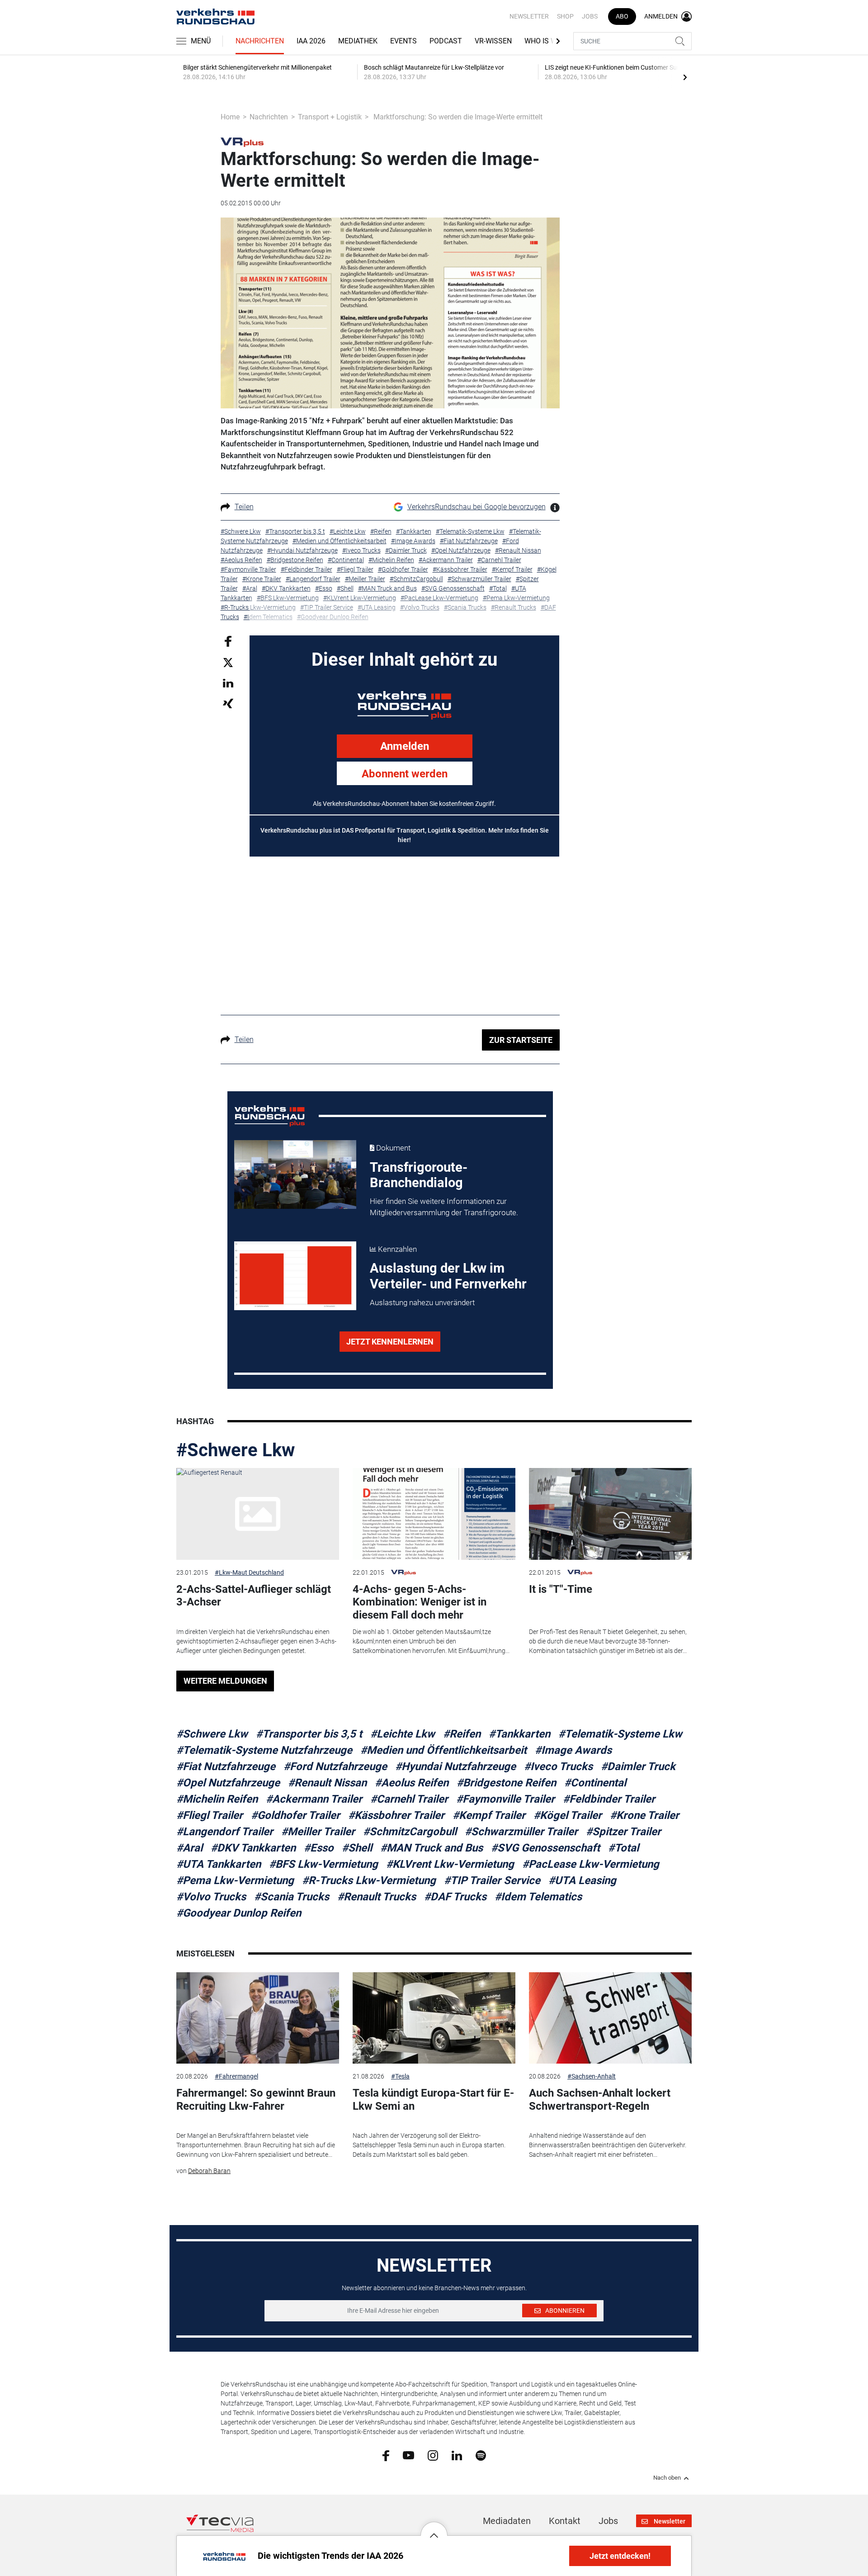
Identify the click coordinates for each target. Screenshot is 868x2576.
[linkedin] (457, 2455)
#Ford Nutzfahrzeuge (335, 1766)
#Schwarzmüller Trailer (521, 1832)
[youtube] (408, 2455)
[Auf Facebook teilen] (228, 641)
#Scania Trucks (292, 1897)
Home (230, 117)
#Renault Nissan (327, 1783)
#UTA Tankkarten (219, 1864)
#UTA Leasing (582, 1880)
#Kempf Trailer (489, 1815)
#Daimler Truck (638, 1766)
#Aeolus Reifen (412, 1783)
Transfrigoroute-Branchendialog (419, 1175)
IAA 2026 (311, 41)
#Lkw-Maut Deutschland (249, 1572)
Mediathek (358, 41)
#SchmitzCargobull (410, 1832)
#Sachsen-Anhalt (592, 2076)
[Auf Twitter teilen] (228, 662)
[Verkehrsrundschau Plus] (242, 142)
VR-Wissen (493, 41)
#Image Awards (573, 1750)
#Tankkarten (519, 1734)
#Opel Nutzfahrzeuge (228, 1783)
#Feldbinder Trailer (609, 1799)
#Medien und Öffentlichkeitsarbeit (443, 1750)
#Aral (189, 1848)
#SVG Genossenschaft (545, 1848)
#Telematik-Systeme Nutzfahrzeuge (264, 1750)
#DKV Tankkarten (253, 1848)
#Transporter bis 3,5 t (309, 1734)
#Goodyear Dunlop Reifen (239, 1913)
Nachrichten (260, 41)
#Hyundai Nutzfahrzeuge (455, 1766)
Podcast (446, 41)
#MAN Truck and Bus (432, 1848)
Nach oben (667, 2478)
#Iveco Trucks (558, 1766)
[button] (434, 2529)
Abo (622, 16)
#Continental (595, 1783)
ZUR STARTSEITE (521, 1040)
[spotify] (481, 2455)
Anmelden (405, 746)
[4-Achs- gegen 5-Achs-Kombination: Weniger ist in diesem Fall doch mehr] (434, 1514)
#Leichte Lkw (403, 1734)
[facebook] (386, 2455)
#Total (623, 1848)
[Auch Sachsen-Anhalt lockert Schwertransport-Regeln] (610, 2018)
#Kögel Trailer (568, 1815)
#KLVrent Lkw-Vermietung (450, 1864)
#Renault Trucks (377, 1897)
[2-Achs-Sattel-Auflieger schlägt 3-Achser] (258, 1514)
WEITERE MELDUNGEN (225, 1681)
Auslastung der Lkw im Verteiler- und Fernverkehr (448, 1276)
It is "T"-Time (561, 1589)
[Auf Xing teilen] (228, 703)
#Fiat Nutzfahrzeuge (226, 1766)
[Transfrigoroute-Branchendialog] (295, 1174)
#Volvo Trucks (211, 1897)
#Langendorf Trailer (225, 1832)
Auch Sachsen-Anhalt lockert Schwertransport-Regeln (600, 2100)
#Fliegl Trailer (210, 1815)
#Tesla (400, 2076)
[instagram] (433, 2455)
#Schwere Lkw (236, 1450)
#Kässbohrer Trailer (396, 1815)
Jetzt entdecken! (620, 2556)
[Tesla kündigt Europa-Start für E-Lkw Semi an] (434, 2018)
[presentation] (685, 77)
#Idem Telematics (538, 1897)
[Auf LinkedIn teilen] (228, 683)
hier (403, 840)
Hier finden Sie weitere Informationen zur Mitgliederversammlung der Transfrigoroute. (444, 1207)
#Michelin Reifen (217, 1799)
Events (403, 41)
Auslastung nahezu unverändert (422, 1302)
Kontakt (565, 2521)
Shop (565, 16)
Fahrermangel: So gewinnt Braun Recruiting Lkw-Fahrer (256, 2100)
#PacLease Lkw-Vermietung (591, 1864)
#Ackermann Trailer (314, 1799)
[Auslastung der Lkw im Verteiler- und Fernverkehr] (295, 1276)
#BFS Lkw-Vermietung (323, 1864)
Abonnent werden (405, 774)
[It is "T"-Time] (610, 1514)
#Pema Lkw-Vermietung (235, 1880)
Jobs (590, 16)
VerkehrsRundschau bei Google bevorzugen (476, 507)
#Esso (319, 1848)
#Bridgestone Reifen (506, 1783)
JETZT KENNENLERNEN (390, 1342)
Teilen (244, 507)
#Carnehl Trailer (409, 1799)
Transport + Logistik (330, 117)
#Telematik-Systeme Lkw (620, 1734)
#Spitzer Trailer (623, 1832)
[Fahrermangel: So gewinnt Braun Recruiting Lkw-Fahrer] (258, 2018)
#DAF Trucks (455, 1897)
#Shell (357, 1848)
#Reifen (462, 1734)
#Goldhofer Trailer (295, 1815)
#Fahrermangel (236, 2076)
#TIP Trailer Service (492, 1880)
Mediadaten (507, 2521)
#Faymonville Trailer (505, 1799)
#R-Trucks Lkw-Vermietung (369, 1880)
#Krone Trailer (644, 1815)
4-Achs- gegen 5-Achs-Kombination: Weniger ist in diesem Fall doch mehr (420, 1602)
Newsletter (529, 16)
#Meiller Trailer (318, 1832)
